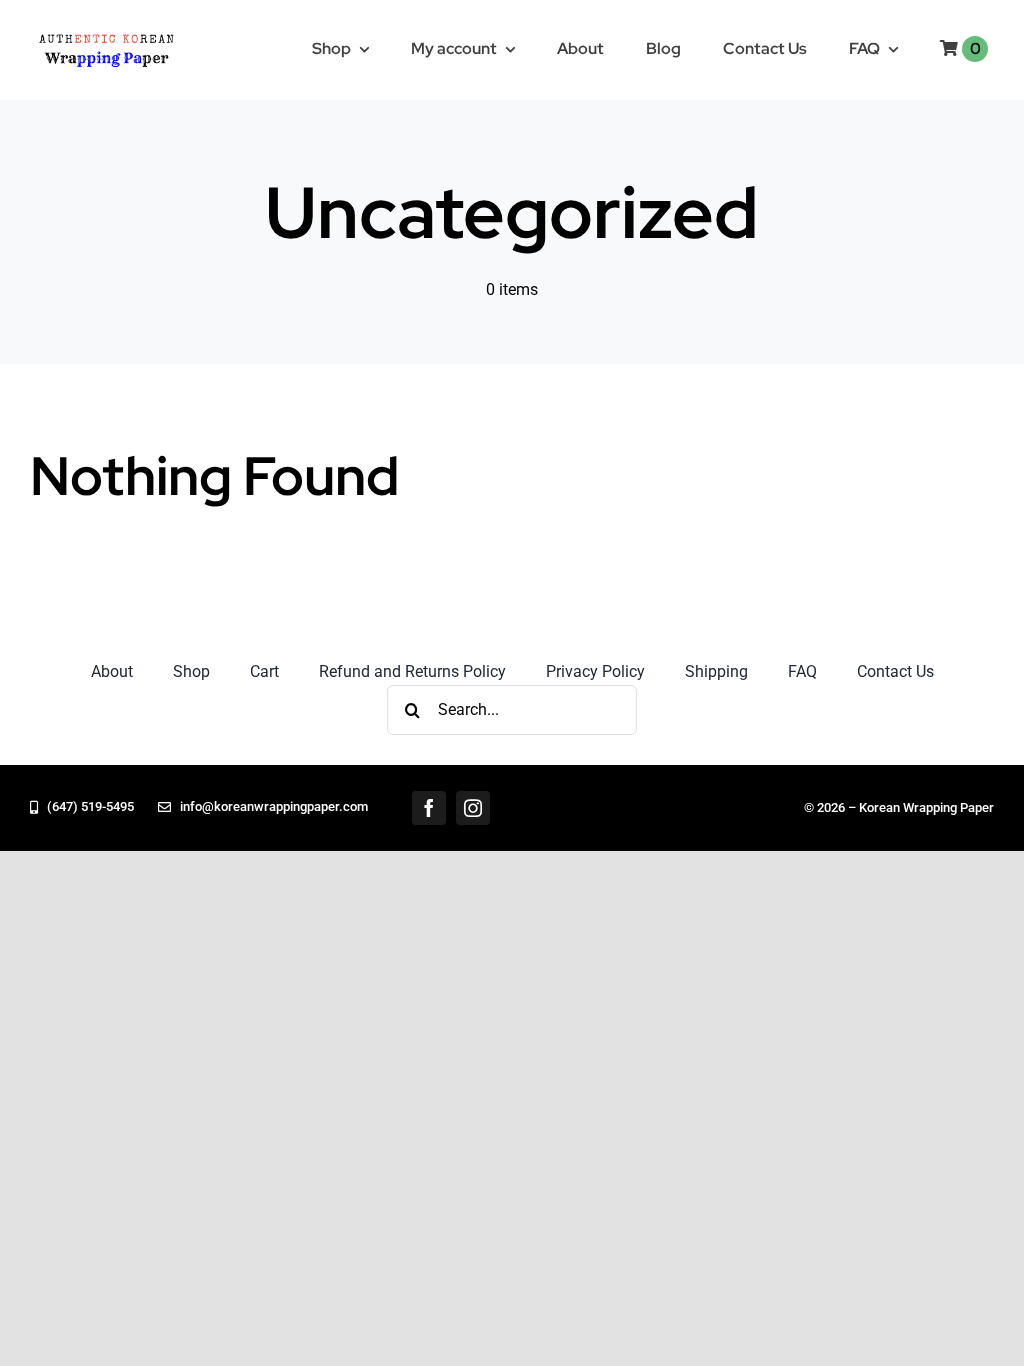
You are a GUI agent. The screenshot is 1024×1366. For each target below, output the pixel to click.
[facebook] (429, 808)
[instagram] (473, 808)
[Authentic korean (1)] (136, 32)
